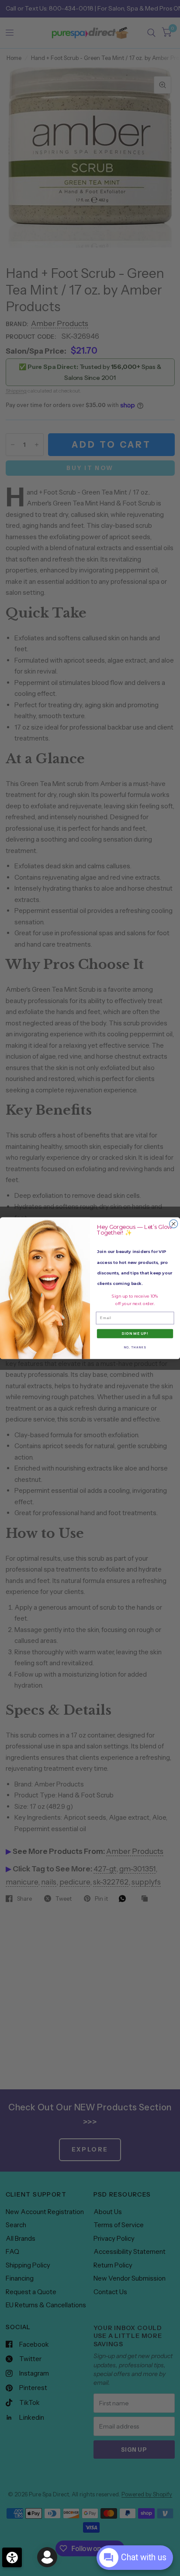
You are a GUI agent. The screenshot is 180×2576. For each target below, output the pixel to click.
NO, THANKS (135, 1347)
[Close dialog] (174, 1223)
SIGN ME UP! (135, 1334)
